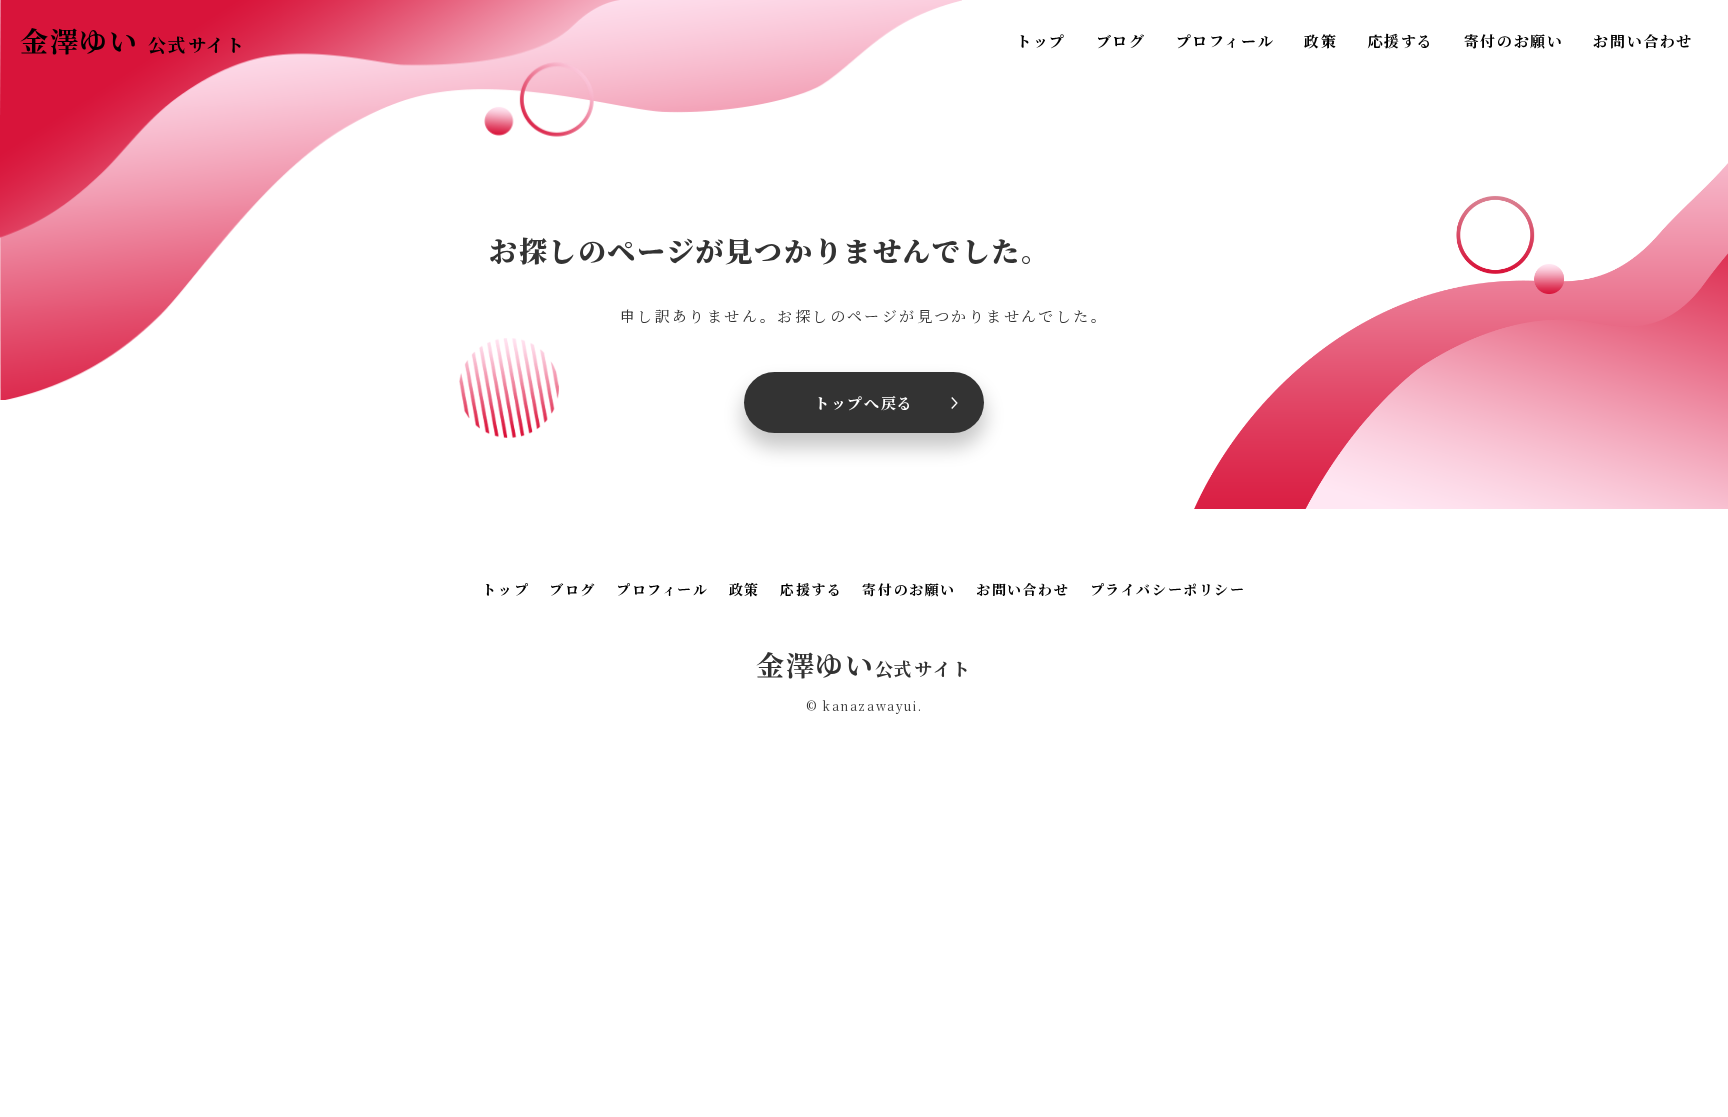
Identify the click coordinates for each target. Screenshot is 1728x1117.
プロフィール (1225, 40)
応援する (1400, 40)
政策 (1320, 40)
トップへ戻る (864, 402)
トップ (1041, 40)
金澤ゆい (132, 40)
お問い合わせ (1643, 40)
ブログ (1121, 40)
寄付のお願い (1514, 40)
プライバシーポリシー (1168, 589)
